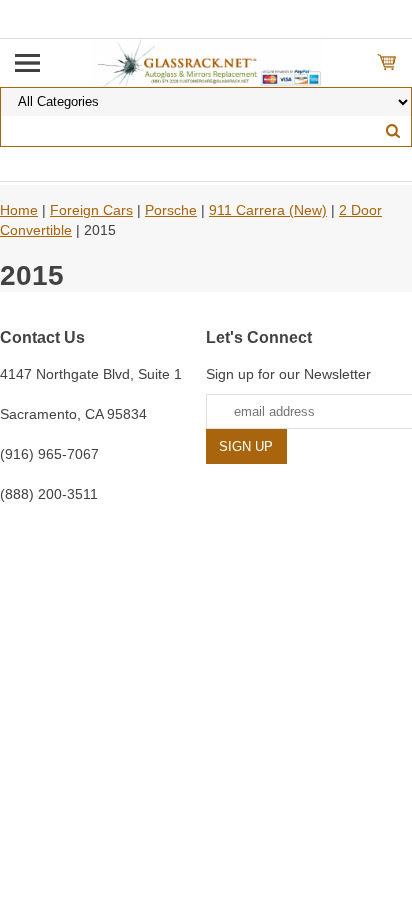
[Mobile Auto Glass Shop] (206, 62)
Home (19, 210)
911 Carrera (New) (268, 210)
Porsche (171, 210)
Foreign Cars (91, 210)
